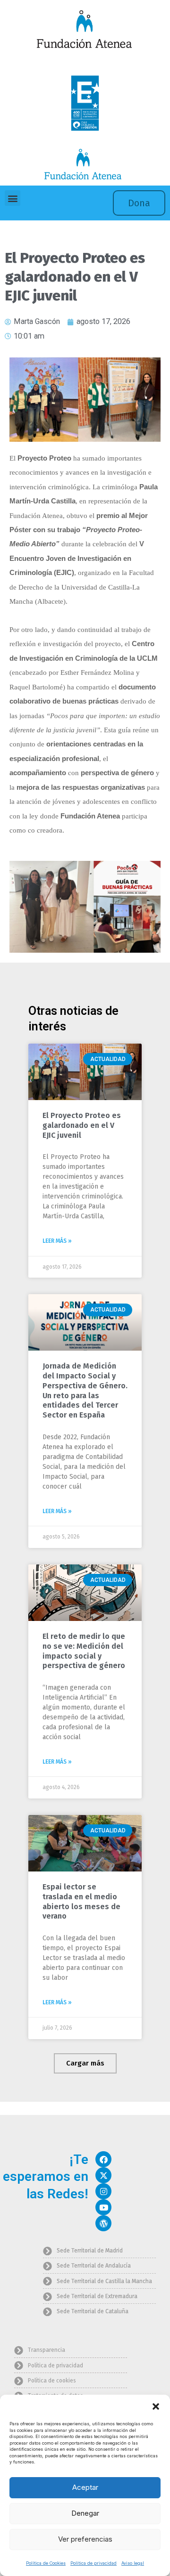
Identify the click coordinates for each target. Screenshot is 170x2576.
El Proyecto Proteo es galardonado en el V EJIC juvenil (82, 1125)
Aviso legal (133, 2563)
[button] (156, 2406)
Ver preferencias (85, 2539)
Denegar (85, 2513)
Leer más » (57, 1241)
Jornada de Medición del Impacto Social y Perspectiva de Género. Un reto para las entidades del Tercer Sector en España (85, 1390)
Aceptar (85, 2487)
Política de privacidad (93, 2563)
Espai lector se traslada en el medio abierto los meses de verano (81, 1901)
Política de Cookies (46, 2563)
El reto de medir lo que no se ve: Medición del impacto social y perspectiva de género (84, 1651)
